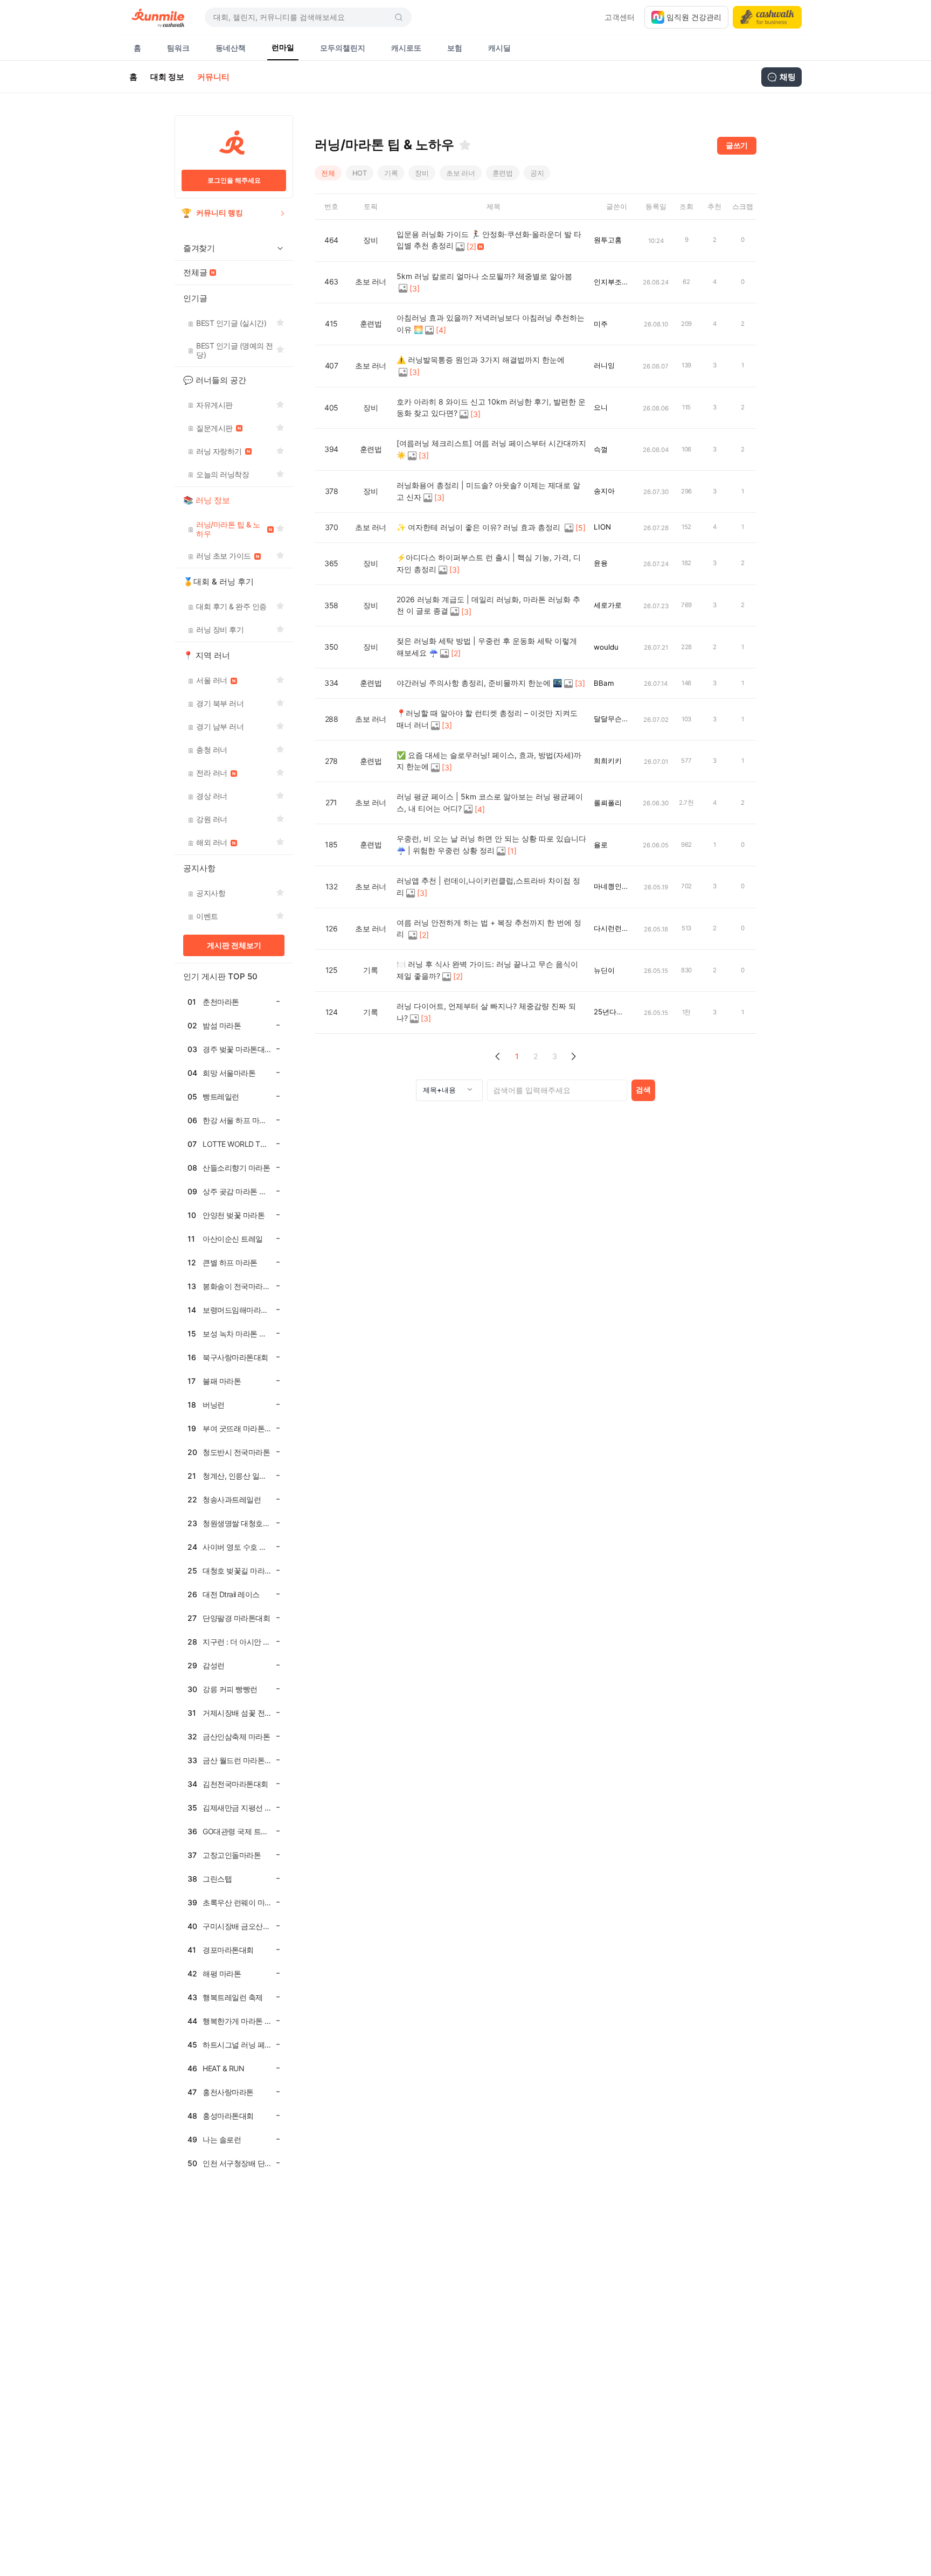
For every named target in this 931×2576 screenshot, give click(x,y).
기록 (391, 173)
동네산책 (231, 48)
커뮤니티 (213, 77)
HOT (360, 173)
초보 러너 (461, 173)
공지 (537, 173)
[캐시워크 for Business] (767, 17)
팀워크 (178, 48)
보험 (455, 48)
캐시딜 (499, 48)
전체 (328, 173)
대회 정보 (167, 77)
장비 (422, 173)
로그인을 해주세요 (234, 180)
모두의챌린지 (343, 48)
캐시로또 (406, 48)
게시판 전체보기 (234, 945)
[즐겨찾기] (465, 145)
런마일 (283, 47)
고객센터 (620, 17)
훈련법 (503, 173)
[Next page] (574, 1057)
